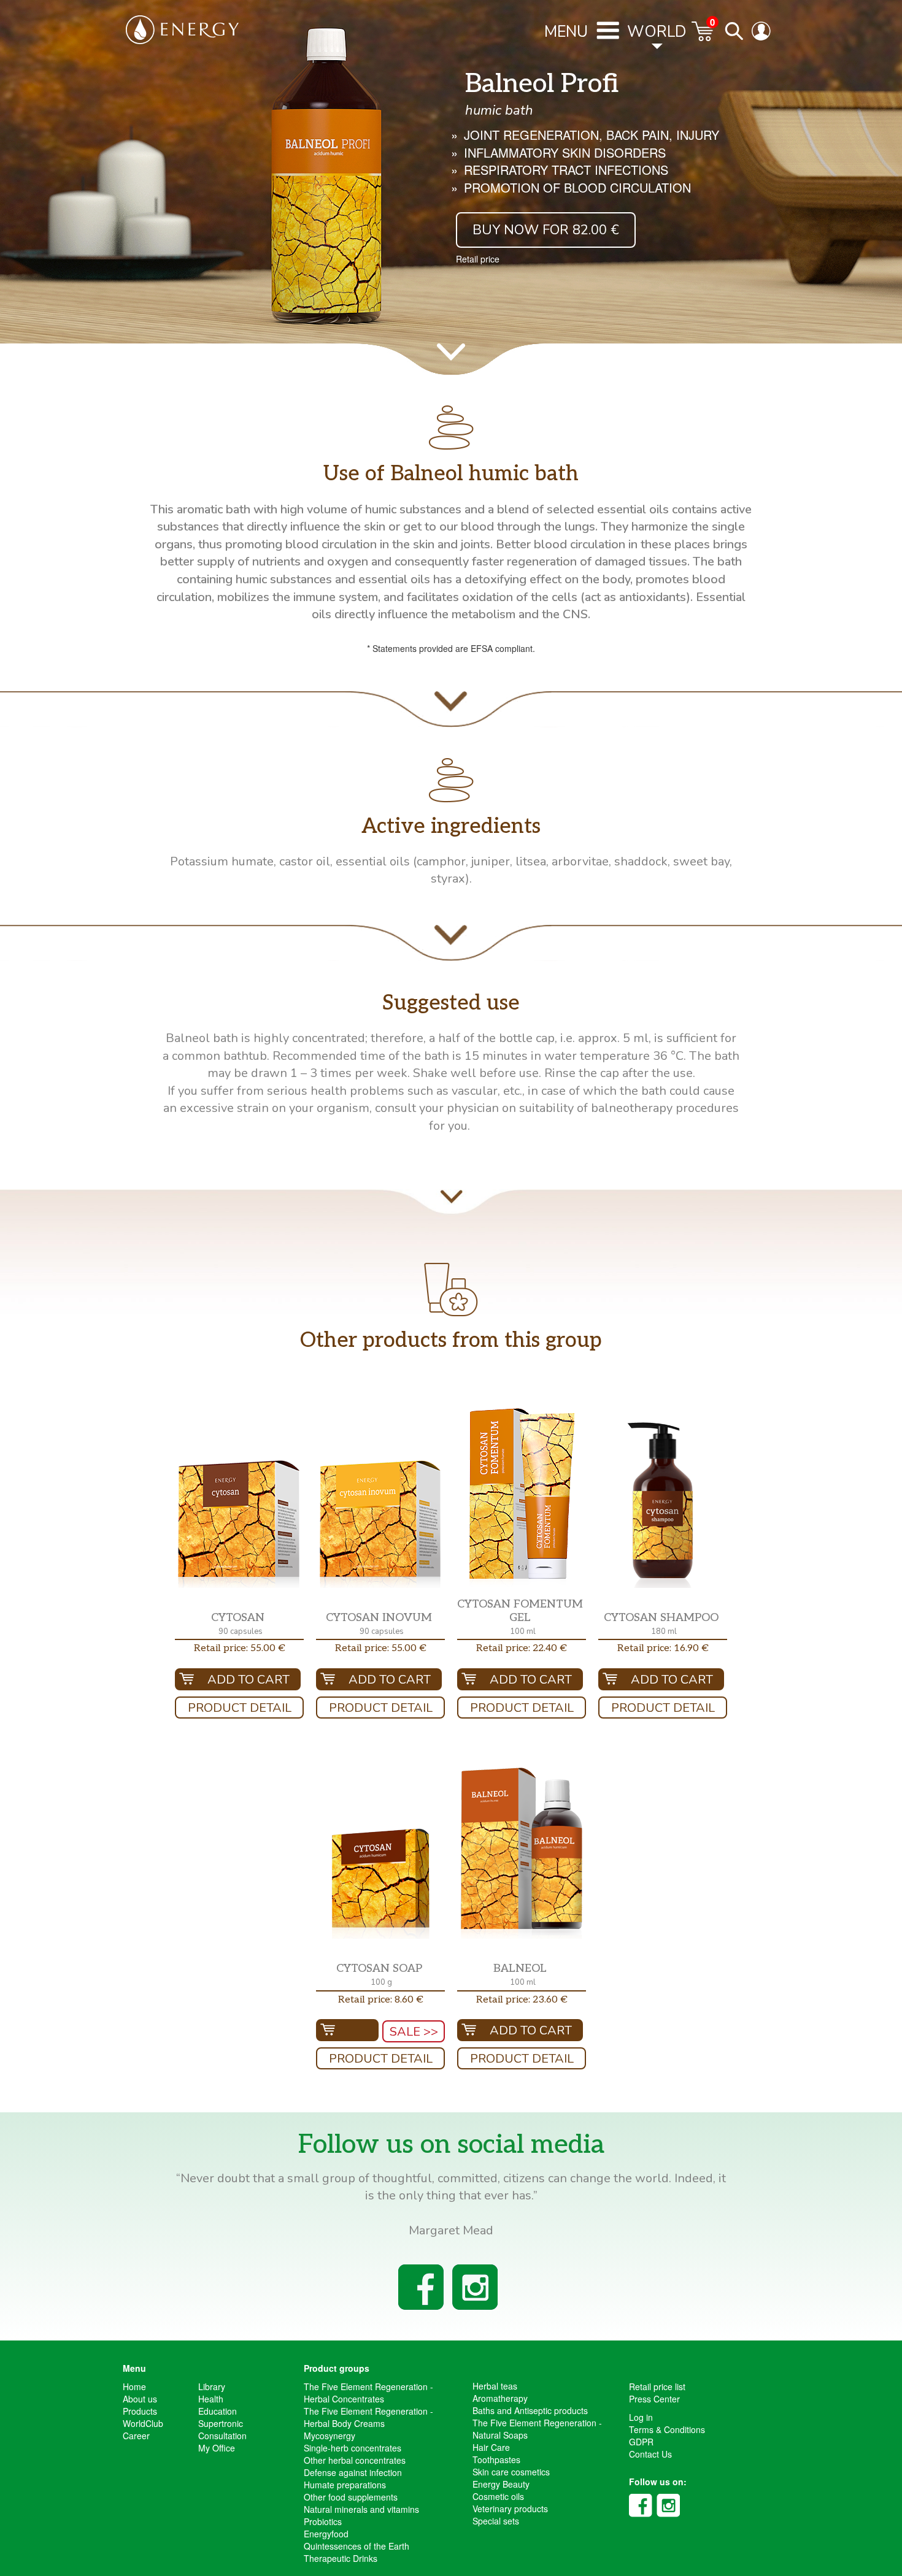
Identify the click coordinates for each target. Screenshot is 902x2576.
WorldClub (143, 2423)
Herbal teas (495, 2386)
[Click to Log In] (764, 37)
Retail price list (657, 2386)
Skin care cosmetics (511, 2472)
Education (218, 2411)
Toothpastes (496, 2459)
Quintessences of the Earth (357, 2546)
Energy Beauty (501, 2484)
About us (140, 2399)
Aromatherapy (500, 2398)
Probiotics (323, 2521)
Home (134, 2386)
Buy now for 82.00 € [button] (546, 230)
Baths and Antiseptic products (530, 2410)
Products (140, 2411)
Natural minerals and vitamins (361, 2509)
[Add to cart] (347, 2030)
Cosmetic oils (498, 2496)
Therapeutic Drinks (341, 2558)
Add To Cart (249, 1680)
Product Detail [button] (240, 1708)
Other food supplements (351, 2497)
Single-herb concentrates (353, 2448)
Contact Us (650, 2454)
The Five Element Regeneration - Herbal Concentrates (368, 2393)
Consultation (222, 2436)
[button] (239, 1524)
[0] (703, 37)
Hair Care (491, 2447)
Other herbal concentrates (355, 2460)
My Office (217, 2448)
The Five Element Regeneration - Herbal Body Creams (368, 2417)
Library (212, 2386)
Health (211, 2399)
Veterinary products (510, 2509)
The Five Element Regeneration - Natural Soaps (537, 2429)
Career (136, 2436)
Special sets (496, 2521)
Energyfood (326, 2534)
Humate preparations (345, 2485)
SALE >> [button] (414, 2032)
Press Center (654, 2399)
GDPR (641, 2442)
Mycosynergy (330, 2436)
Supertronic (221, 2423)
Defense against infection (353, 2472)
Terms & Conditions (667, 2429)
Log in (641, 2417)
